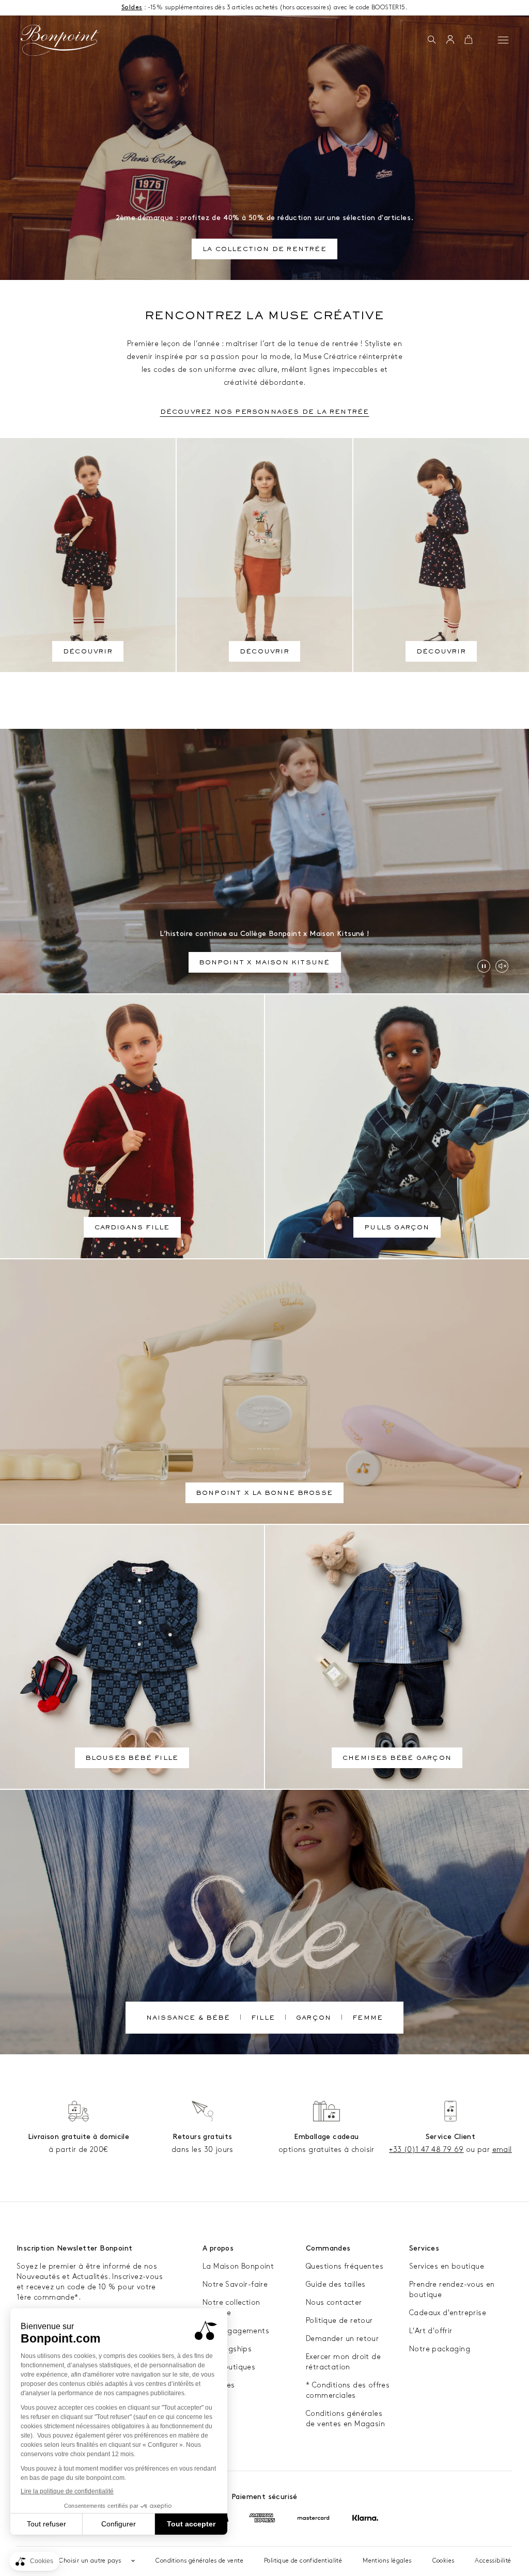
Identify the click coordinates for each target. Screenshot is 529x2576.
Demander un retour (342, 2339)
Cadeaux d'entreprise (448, 2313)
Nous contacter (334, 2302)
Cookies (444, 2561)
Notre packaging (440, 2349)
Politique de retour (339, 2321)
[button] (432, 40)
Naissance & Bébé (188, 2019)
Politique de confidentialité (303, 2561)
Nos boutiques (229, 2367)
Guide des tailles (336, 2284)
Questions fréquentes (345, 2266)
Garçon (314, 2019)
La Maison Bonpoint (238, 2266)
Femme (368, 2019)
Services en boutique (447, 2266)
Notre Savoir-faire (235, 2284)
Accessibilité (493, 2561)
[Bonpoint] (60, 40)
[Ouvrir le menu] (503, 40)
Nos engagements (236, 2331)
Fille (263, 2019)
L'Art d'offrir (431, 2331)
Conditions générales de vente (199, 2561)
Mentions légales (387, 2561)
